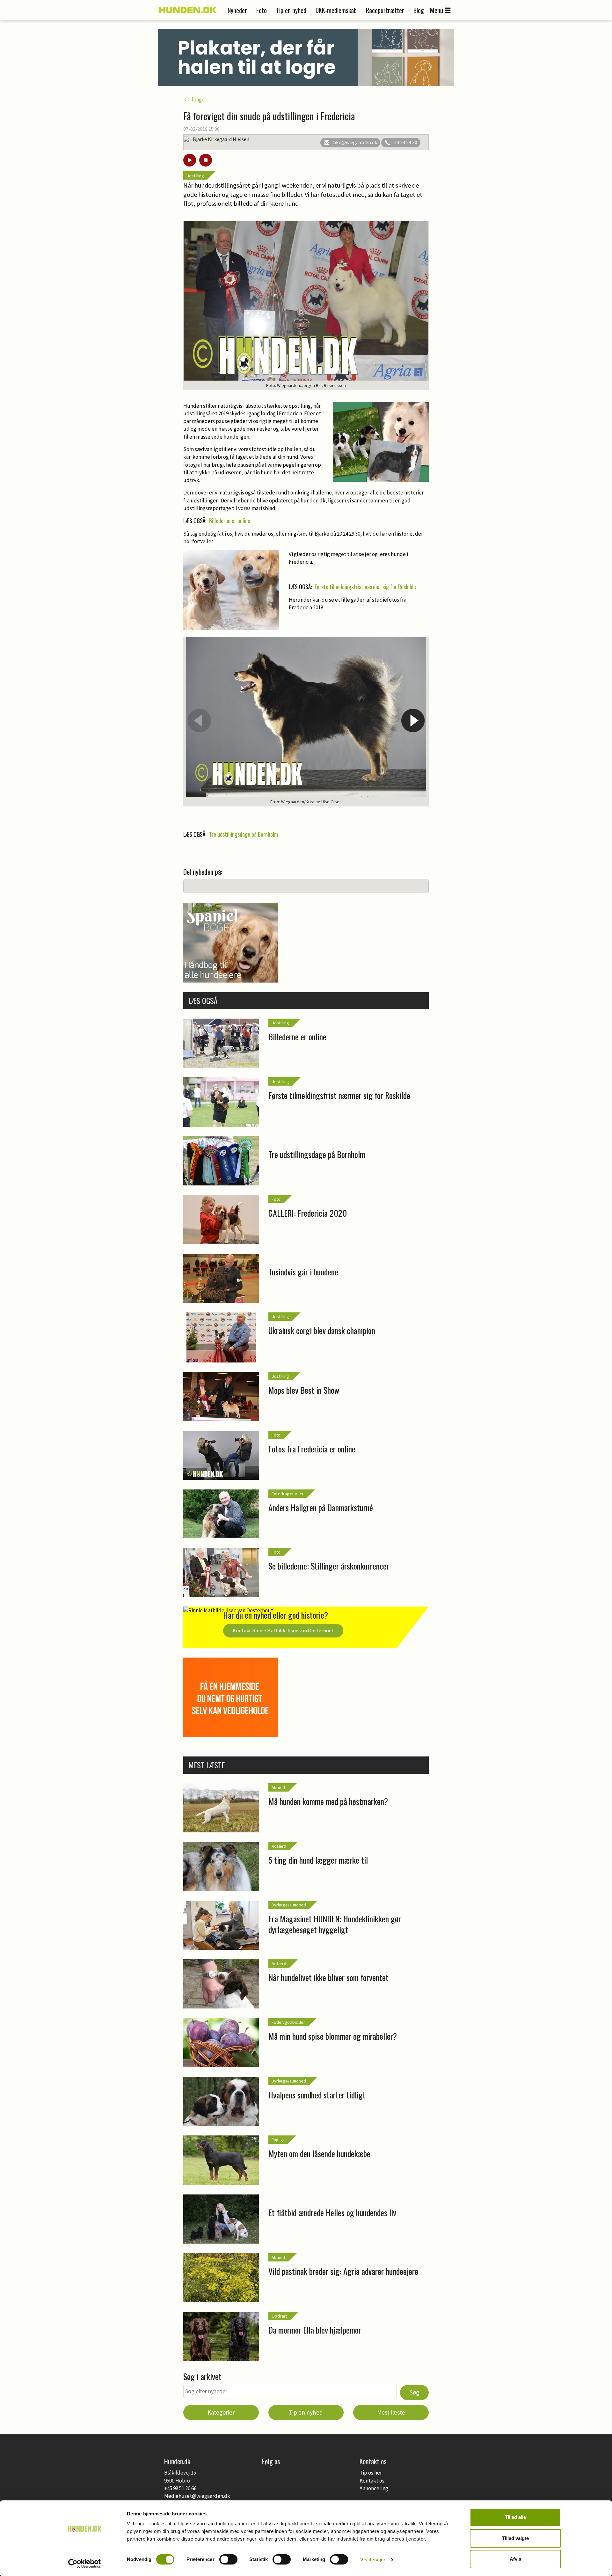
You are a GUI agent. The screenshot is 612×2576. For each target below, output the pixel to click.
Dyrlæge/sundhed (289, 1905)
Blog (419, 10)
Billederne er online (230, 521)
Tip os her (371, 2473)
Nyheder (237, 10)
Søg (414, 2392)
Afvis (515, 2559)
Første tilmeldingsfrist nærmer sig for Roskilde (365, 587)
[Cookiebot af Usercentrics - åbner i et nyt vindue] (85, 2564)
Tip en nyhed (291, 10)
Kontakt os (372, 2481)
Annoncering (374, 2488)
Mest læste (391, 2412)
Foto (262, 10)
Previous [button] (199, 720)
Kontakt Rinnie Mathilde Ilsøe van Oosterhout (283, 1630)
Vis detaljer (373, 2560)
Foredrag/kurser (288, 1494)
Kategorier (221, 2412)
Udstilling (195, 176)
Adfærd (279, 1846)
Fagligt (278, 2140)
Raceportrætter (385, 10)
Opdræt (279, 2316)
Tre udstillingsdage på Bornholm (244, 834)
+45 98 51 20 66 (180, 2488)
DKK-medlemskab (336, 10)
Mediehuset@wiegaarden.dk (197, 2496)
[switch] (228, 2559)
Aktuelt (278, 1787)
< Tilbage (194, 100)
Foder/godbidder (288, 2022)
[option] (306, 722)
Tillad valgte (515, 2538)
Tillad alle (515, 2517)
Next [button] (413, 720)
